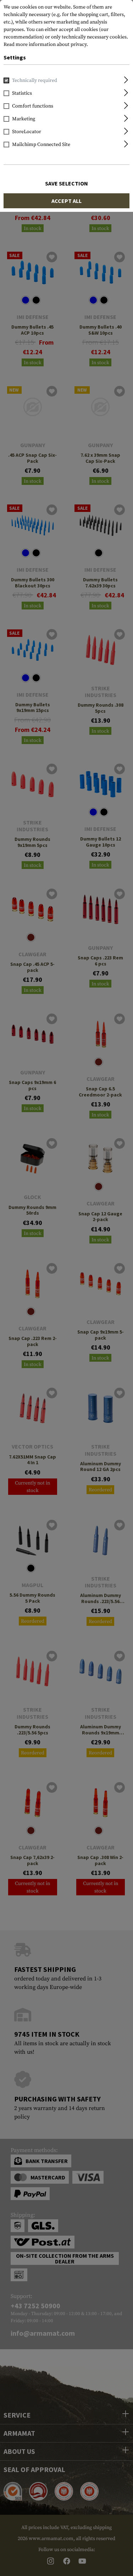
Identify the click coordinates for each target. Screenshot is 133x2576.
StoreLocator (27, 132)
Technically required (35, 80)
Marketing (24, 119)
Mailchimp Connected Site (41, 145)
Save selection (66, 183)
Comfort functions (33, 106)
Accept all (66, 201)
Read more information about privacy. (46, 44)
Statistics (22, 93)
